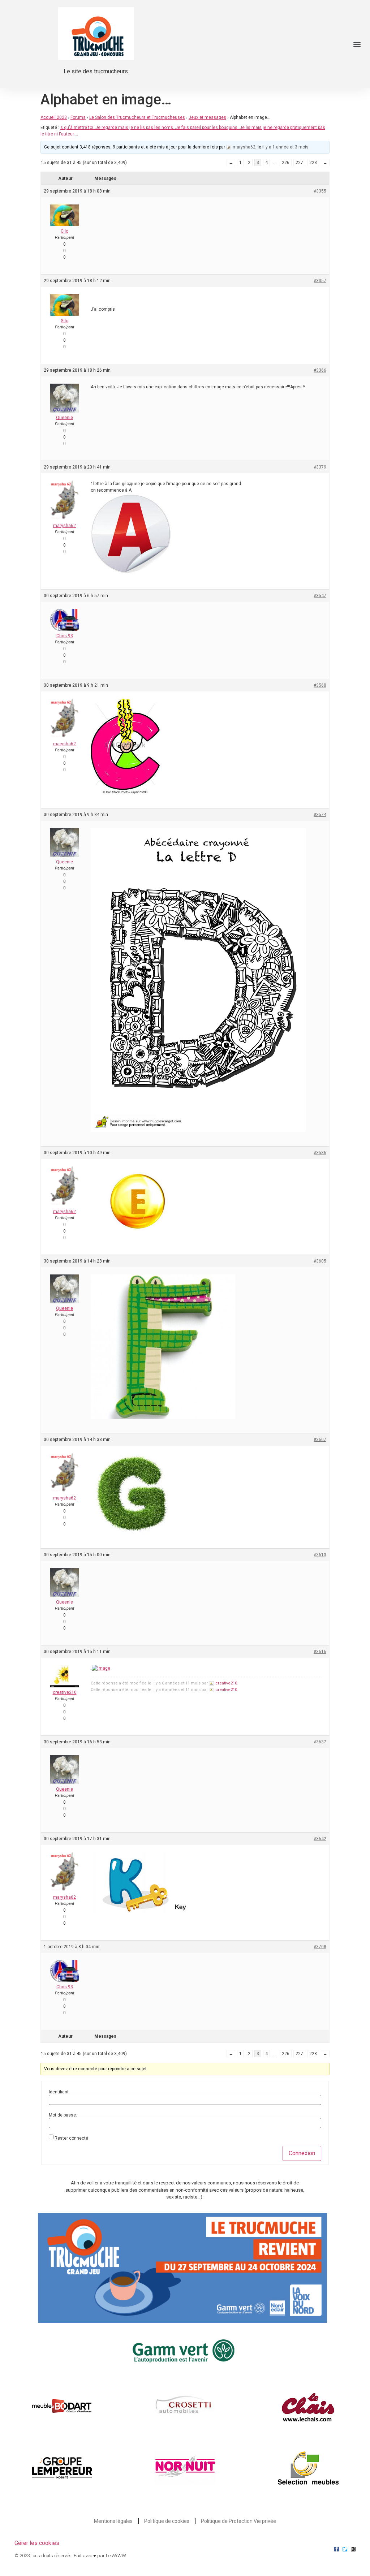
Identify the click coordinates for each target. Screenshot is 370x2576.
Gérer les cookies (37, 2543)
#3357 (320, 281)
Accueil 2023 (54, 117)
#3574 (320, 815)
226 (286, 163)
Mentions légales (113, 2521)
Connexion (302, 2153)
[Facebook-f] (337, 2549)
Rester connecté (71, 2138)
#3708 (320, 1947)
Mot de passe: (63, 2115)
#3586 (320, 1153)
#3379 (320, 467)
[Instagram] (353, 2549)
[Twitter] (345, 2549)
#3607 (320, 1440)
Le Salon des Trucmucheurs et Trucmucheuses (137, 117)
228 (313, 163)
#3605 (320, 1261)
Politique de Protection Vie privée (238, 2521)
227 (299, 163)
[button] (357, 44)
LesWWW (116, 2556)
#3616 (320, 1652)
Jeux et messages (207, 117)
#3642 (320, 1839)
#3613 (320, 1555)
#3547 (320, 596)
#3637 (320, 1742)
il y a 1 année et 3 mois (285, 147)
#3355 (320, 191)
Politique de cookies (167, 2521)
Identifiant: (59, 2092)
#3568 (320, 685)
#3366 (320, 370)
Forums (78, 117)
